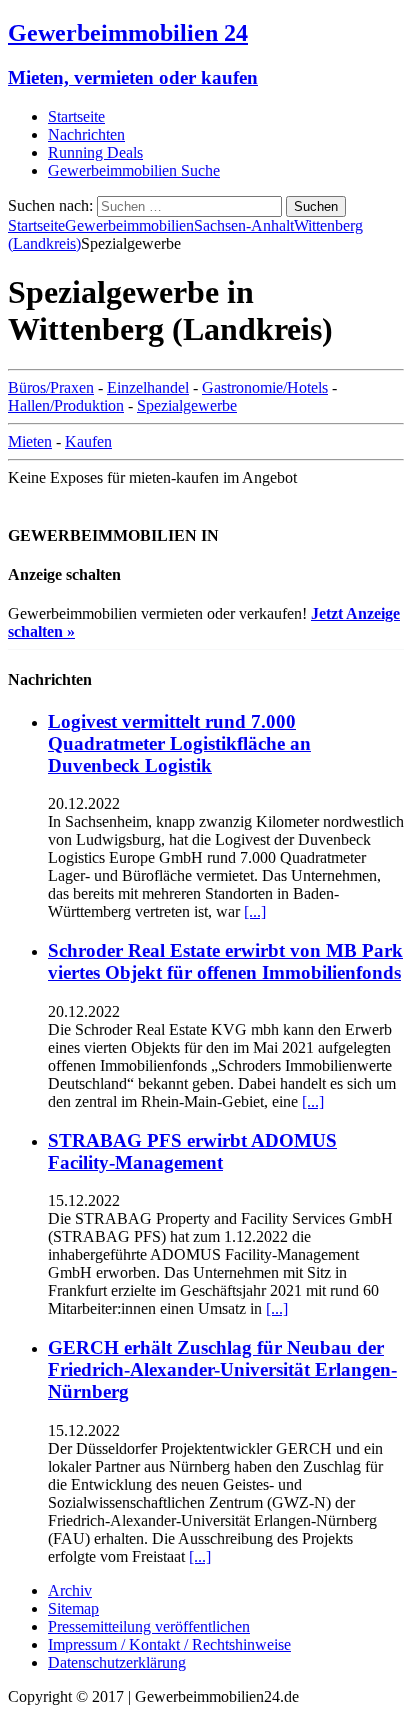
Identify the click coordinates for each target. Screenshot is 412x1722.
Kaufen (88, 441)
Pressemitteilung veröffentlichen (149, 1626)
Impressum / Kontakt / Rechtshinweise (169, 1644)
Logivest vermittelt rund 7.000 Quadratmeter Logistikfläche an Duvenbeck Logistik (179, 743)
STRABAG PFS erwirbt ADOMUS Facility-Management (192, 1151)
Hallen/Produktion (66, 405)
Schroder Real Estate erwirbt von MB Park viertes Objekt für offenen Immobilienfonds (225, 961)
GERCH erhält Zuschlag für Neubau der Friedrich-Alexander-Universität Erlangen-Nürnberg (222, 1369)
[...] (255, 911)
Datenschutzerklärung (117, 1662)
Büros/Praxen (51, 387)
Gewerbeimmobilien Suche (134, 170)
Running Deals (95, 152)
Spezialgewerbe (187, 405)
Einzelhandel (148, 387)
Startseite (76, 116)
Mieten (30, 441)
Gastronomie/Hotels (265, 387)
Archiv (70, 1590)
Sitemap (73, 1608)
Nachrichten (86, 134)
